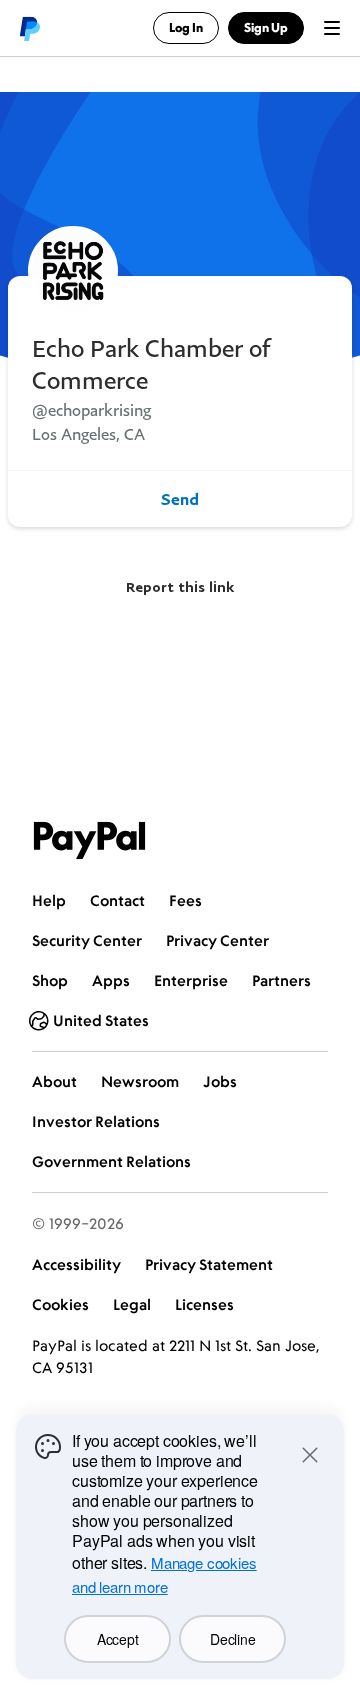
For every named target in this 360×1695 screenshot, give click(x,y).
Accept (117, 1639)
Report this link (180, 586)
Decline (232, 1639)
